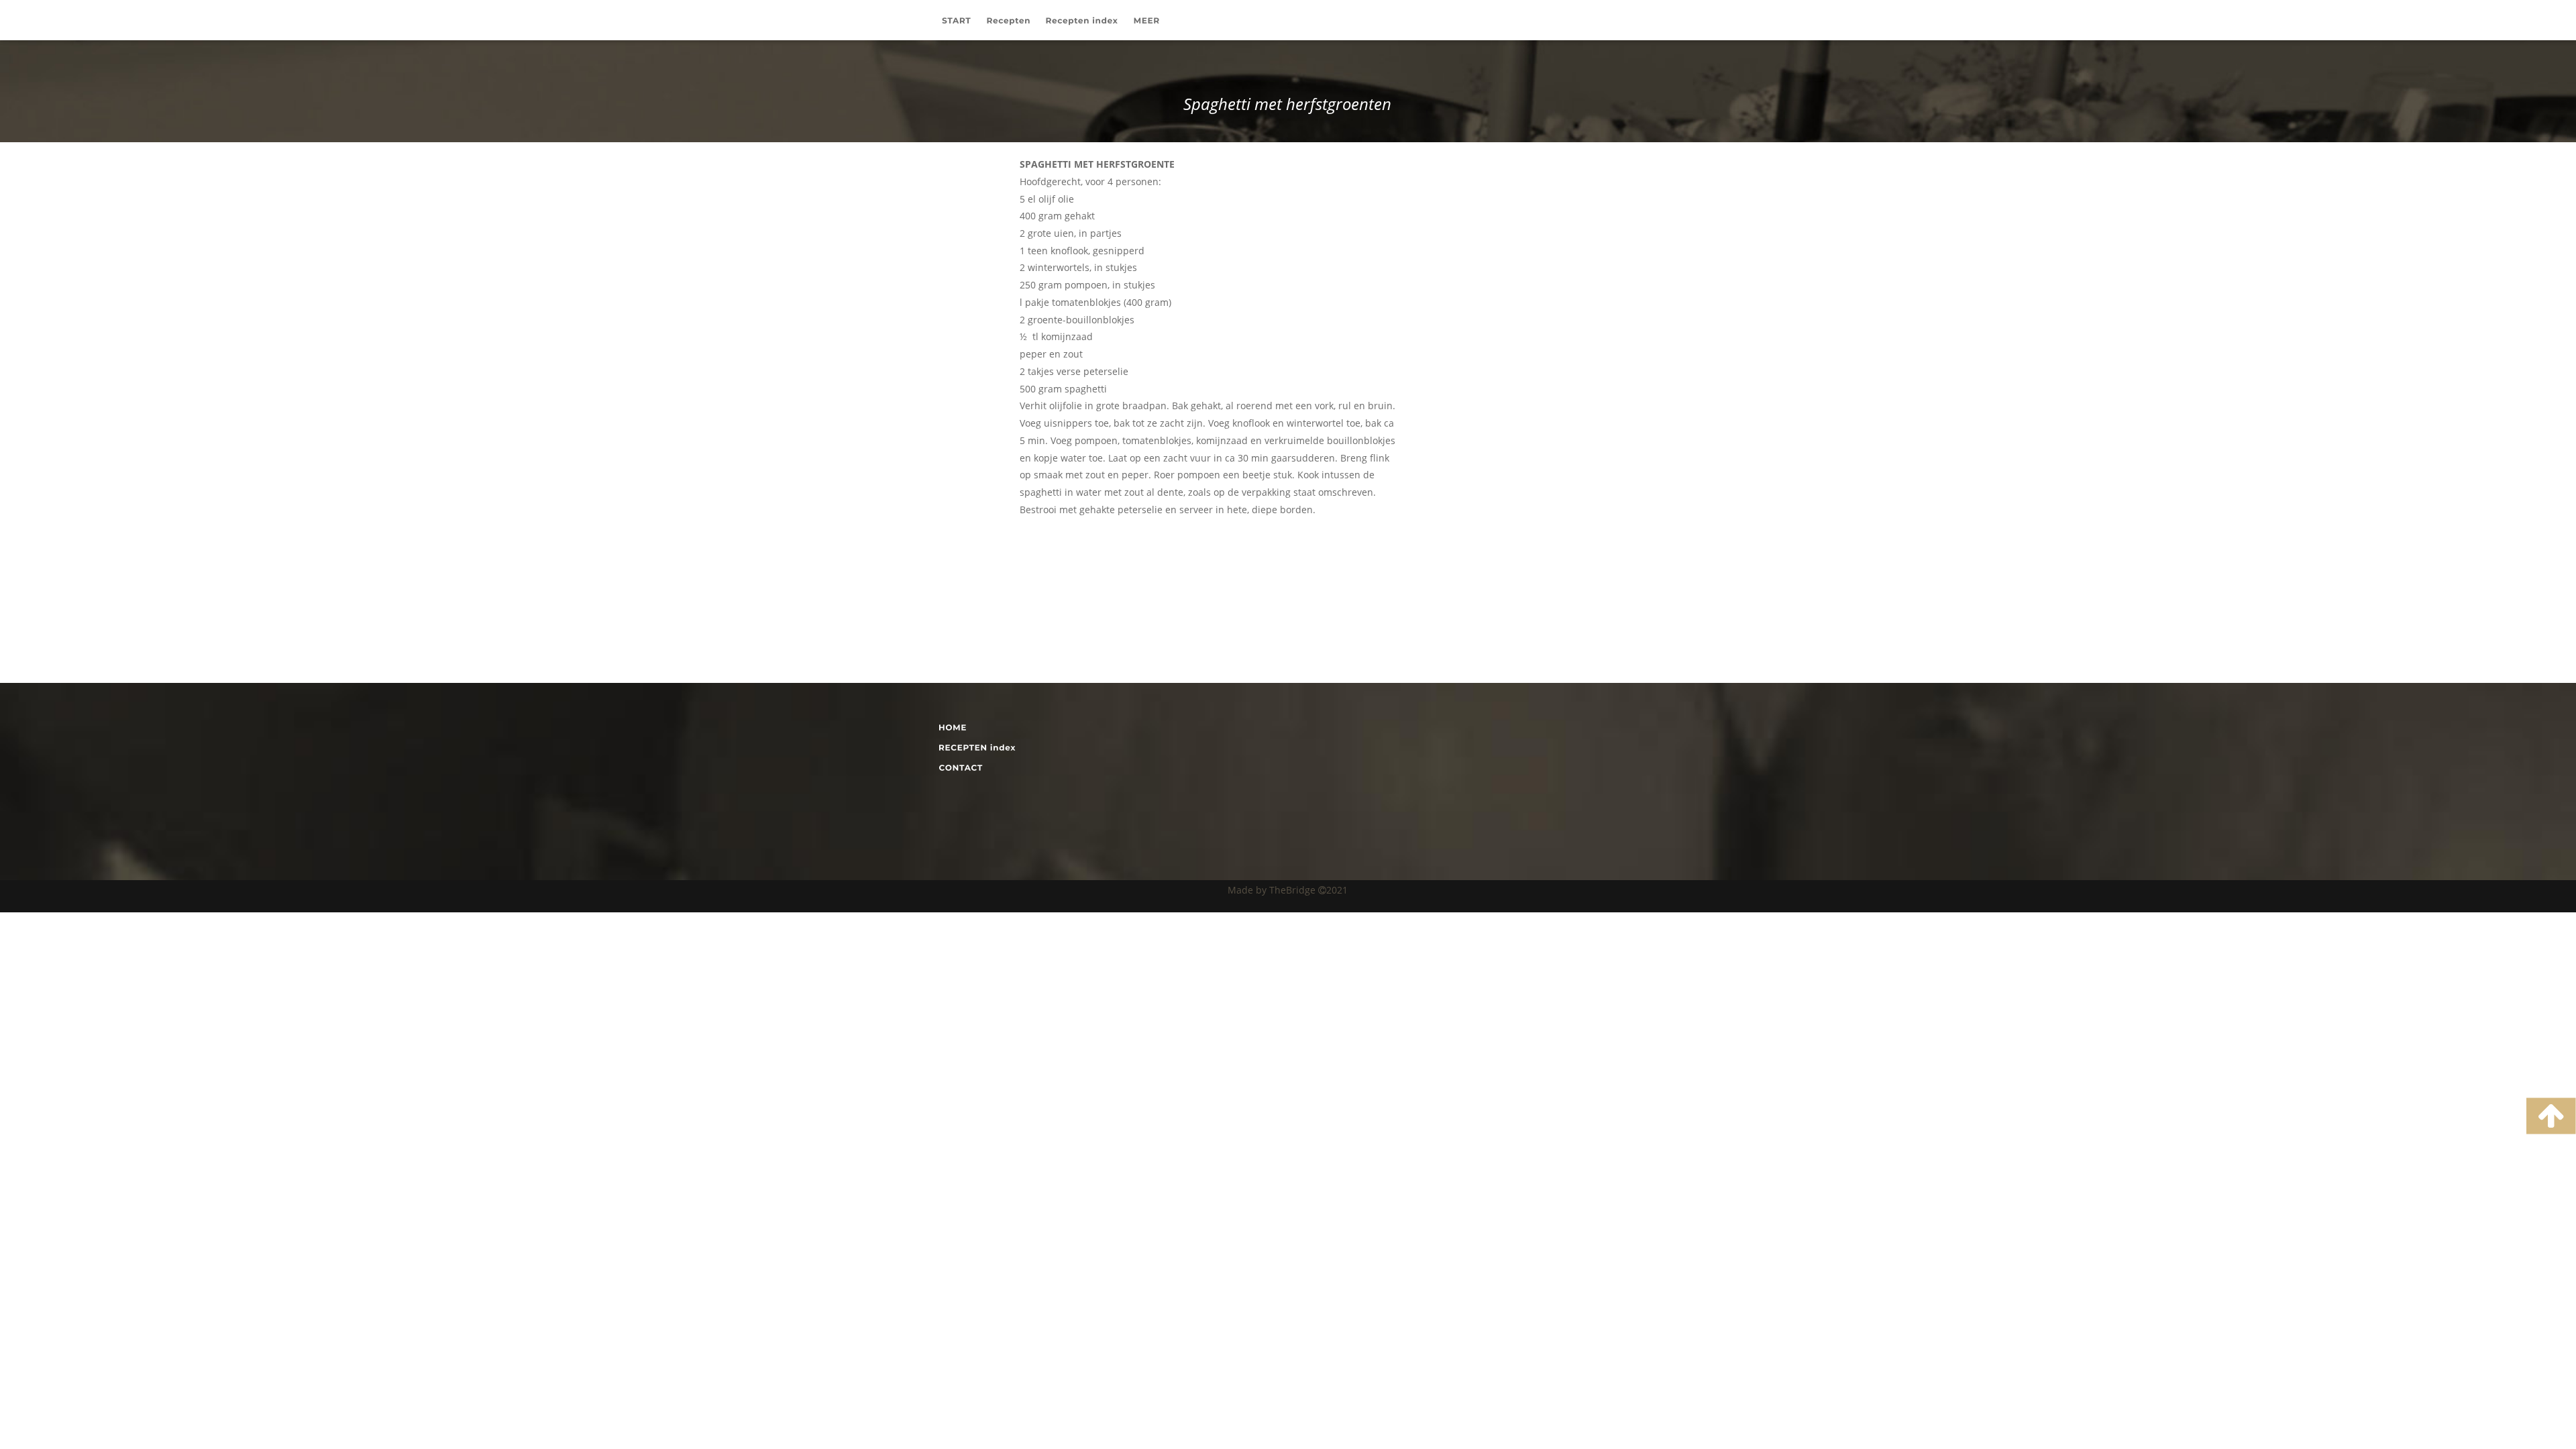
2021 (1337, 890)
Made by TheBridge (1273, 890)
